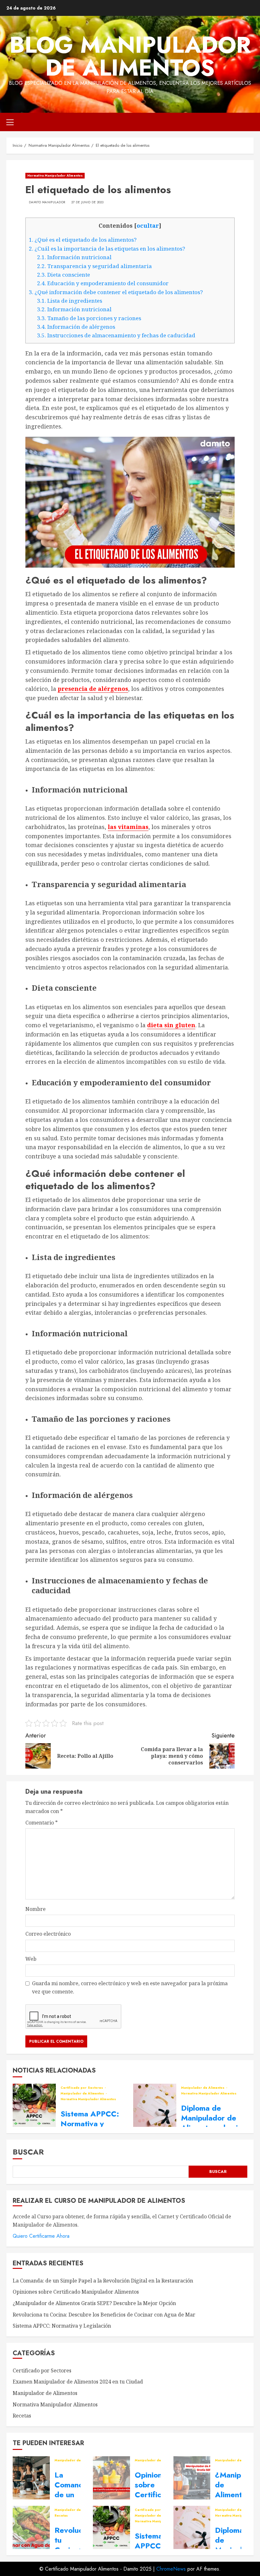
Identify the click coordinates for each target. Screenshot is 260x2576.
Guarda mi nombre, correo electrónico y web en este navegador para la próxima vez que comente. (130, 1987)
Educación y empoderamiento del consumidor (104, 283)
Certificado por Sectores (82, 2088)
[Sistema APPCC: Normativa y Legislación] (34, 2105)
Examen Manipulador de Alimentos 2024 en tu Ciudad (78, 2382)
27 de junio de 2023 (88, 202)
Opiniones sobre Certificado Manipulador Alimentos (76, 2292)
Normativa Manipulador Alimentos (55, 175)
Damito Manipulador (47, 202)
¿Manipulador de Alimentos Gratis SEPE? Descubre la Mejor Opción (94, 2303)
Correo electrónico (48, 1934)
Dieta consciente (64, 275)
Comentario (42, 1823)
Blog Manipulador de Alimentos (130, 56)
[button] (10, 122)
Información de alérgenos (77, 327)
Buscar (28, 2152)
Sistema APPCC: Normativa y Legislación (90, 2124)
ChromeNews (171, 2569)
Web (31, 1959)
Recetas (22, 2416)
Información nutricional (75, 257)
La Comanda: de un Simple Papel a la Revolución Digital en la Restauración (103, 2281)
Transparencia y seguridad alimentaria (95, 266)
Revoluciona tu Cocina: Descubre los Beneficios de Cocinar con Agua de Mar (104, 2315)
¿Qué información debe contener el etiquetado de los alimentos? (116, 292)
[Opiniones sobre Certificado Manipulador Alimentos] (111, 2478)
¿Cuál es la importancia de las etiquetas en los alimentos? (107, 249)
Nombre (36, 1909)
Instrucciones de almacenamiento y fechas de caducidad (117, 335)
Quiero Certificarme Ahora (41, 2236)
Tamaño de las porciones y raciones (90, 318)
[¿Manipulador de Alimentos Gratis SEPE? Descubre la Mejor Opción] (192, 2478)
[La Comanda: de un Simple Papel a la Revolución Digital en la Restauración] (31, 2478)
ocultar (148, 226)
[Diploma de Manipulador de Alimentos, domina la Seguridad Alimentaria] (155, 2105)
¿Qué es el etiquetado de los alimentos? (83, 240)
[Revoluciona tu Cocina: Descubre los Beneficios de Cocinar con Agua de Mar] (31, 2527)
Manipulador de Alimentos (83, 2094)
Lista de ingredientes (70, 301)
